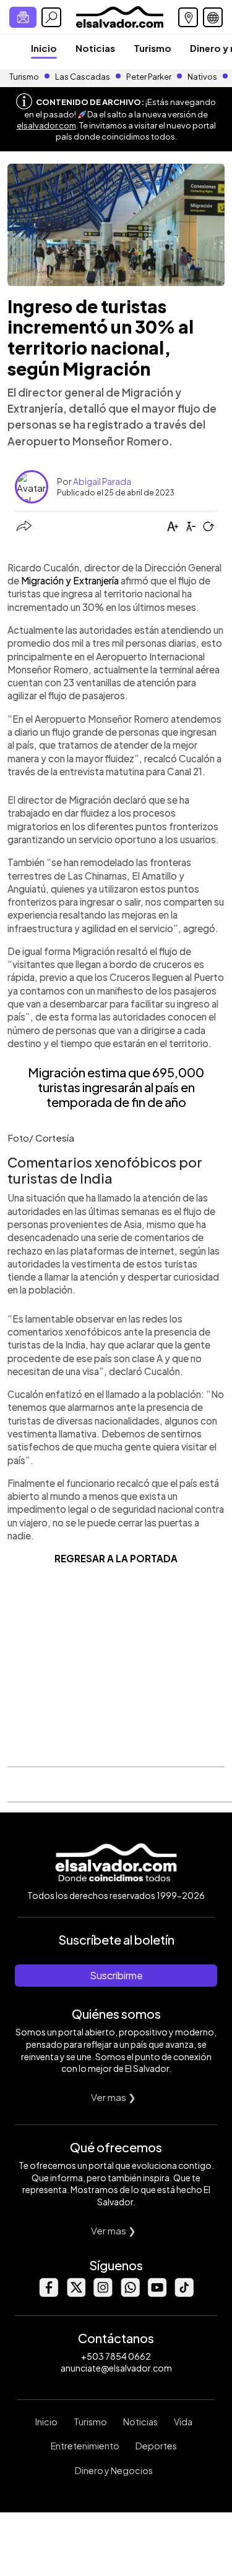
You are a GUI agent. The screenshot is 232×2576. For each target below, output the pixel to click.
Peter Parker (149, 77)
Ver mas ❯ (114, 2097)
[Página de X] (75, 2293)
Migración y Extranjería (70, 580)
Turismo (153, 48)
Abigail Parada (102, 481)
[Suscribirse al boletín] (23, 17)
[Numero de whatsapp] (130, 2293)
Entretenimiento (85, 2446)
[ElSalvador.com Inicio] (120, 16)
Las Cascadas (83, 77)
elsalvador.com (46, 125)
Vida (183, 2422)
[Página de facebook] (48, 2293)
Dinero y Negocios (114, 2470)
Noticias (95, 48)
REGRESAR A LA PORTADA (116, 1558)
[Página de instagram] (103, 2293)
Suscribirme (116, 1975)
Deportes (156, 2446)
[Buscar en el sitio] (51, 17)
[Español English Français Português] (213, 17)
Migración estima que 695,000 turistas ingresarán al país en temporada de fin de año (116, 1087)
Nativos (202, 77)
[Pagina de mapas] (188, 17)
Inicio (44, 48)
